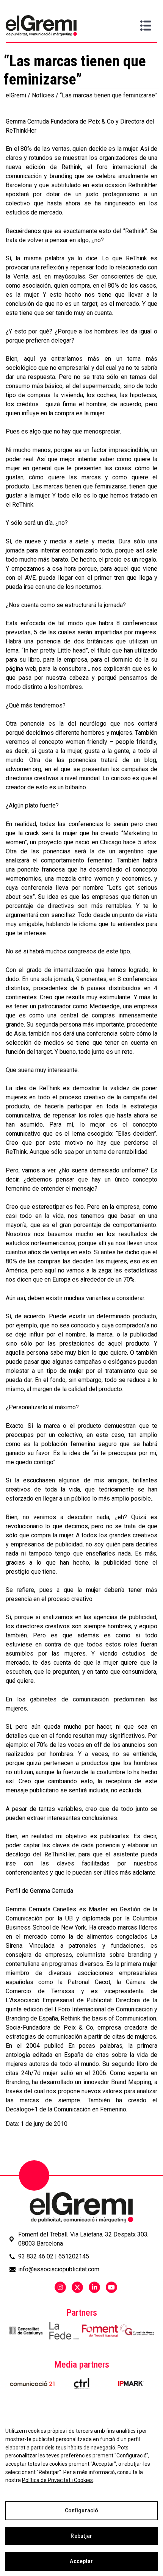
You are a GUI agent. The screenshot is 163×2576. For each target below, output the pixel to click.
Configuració (82, 2510)
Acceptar (81, 2561)
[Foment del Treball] (100, 2331)
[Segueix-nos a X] (77, 2287)
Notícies (43, 95)
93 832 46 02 (36, 2256)
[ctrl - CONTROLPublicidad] (81, 2384)
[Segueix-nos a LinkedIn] (94, 2287)
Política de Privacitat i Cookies (57, 2480)
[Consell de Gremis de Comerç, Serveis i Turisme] (137, 2330)
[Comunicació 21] (32, 2384)
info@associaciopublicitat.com (59, 2269)
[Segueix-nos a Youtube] (111, 2287)
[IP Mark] (131, 2384)
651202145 (74, 2256)
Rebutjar (81, 2536)
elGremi (16, 95)
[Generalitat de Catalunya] (26, 2331)
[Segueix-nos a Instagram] (60, 2287)
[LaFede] (63, 2331)
